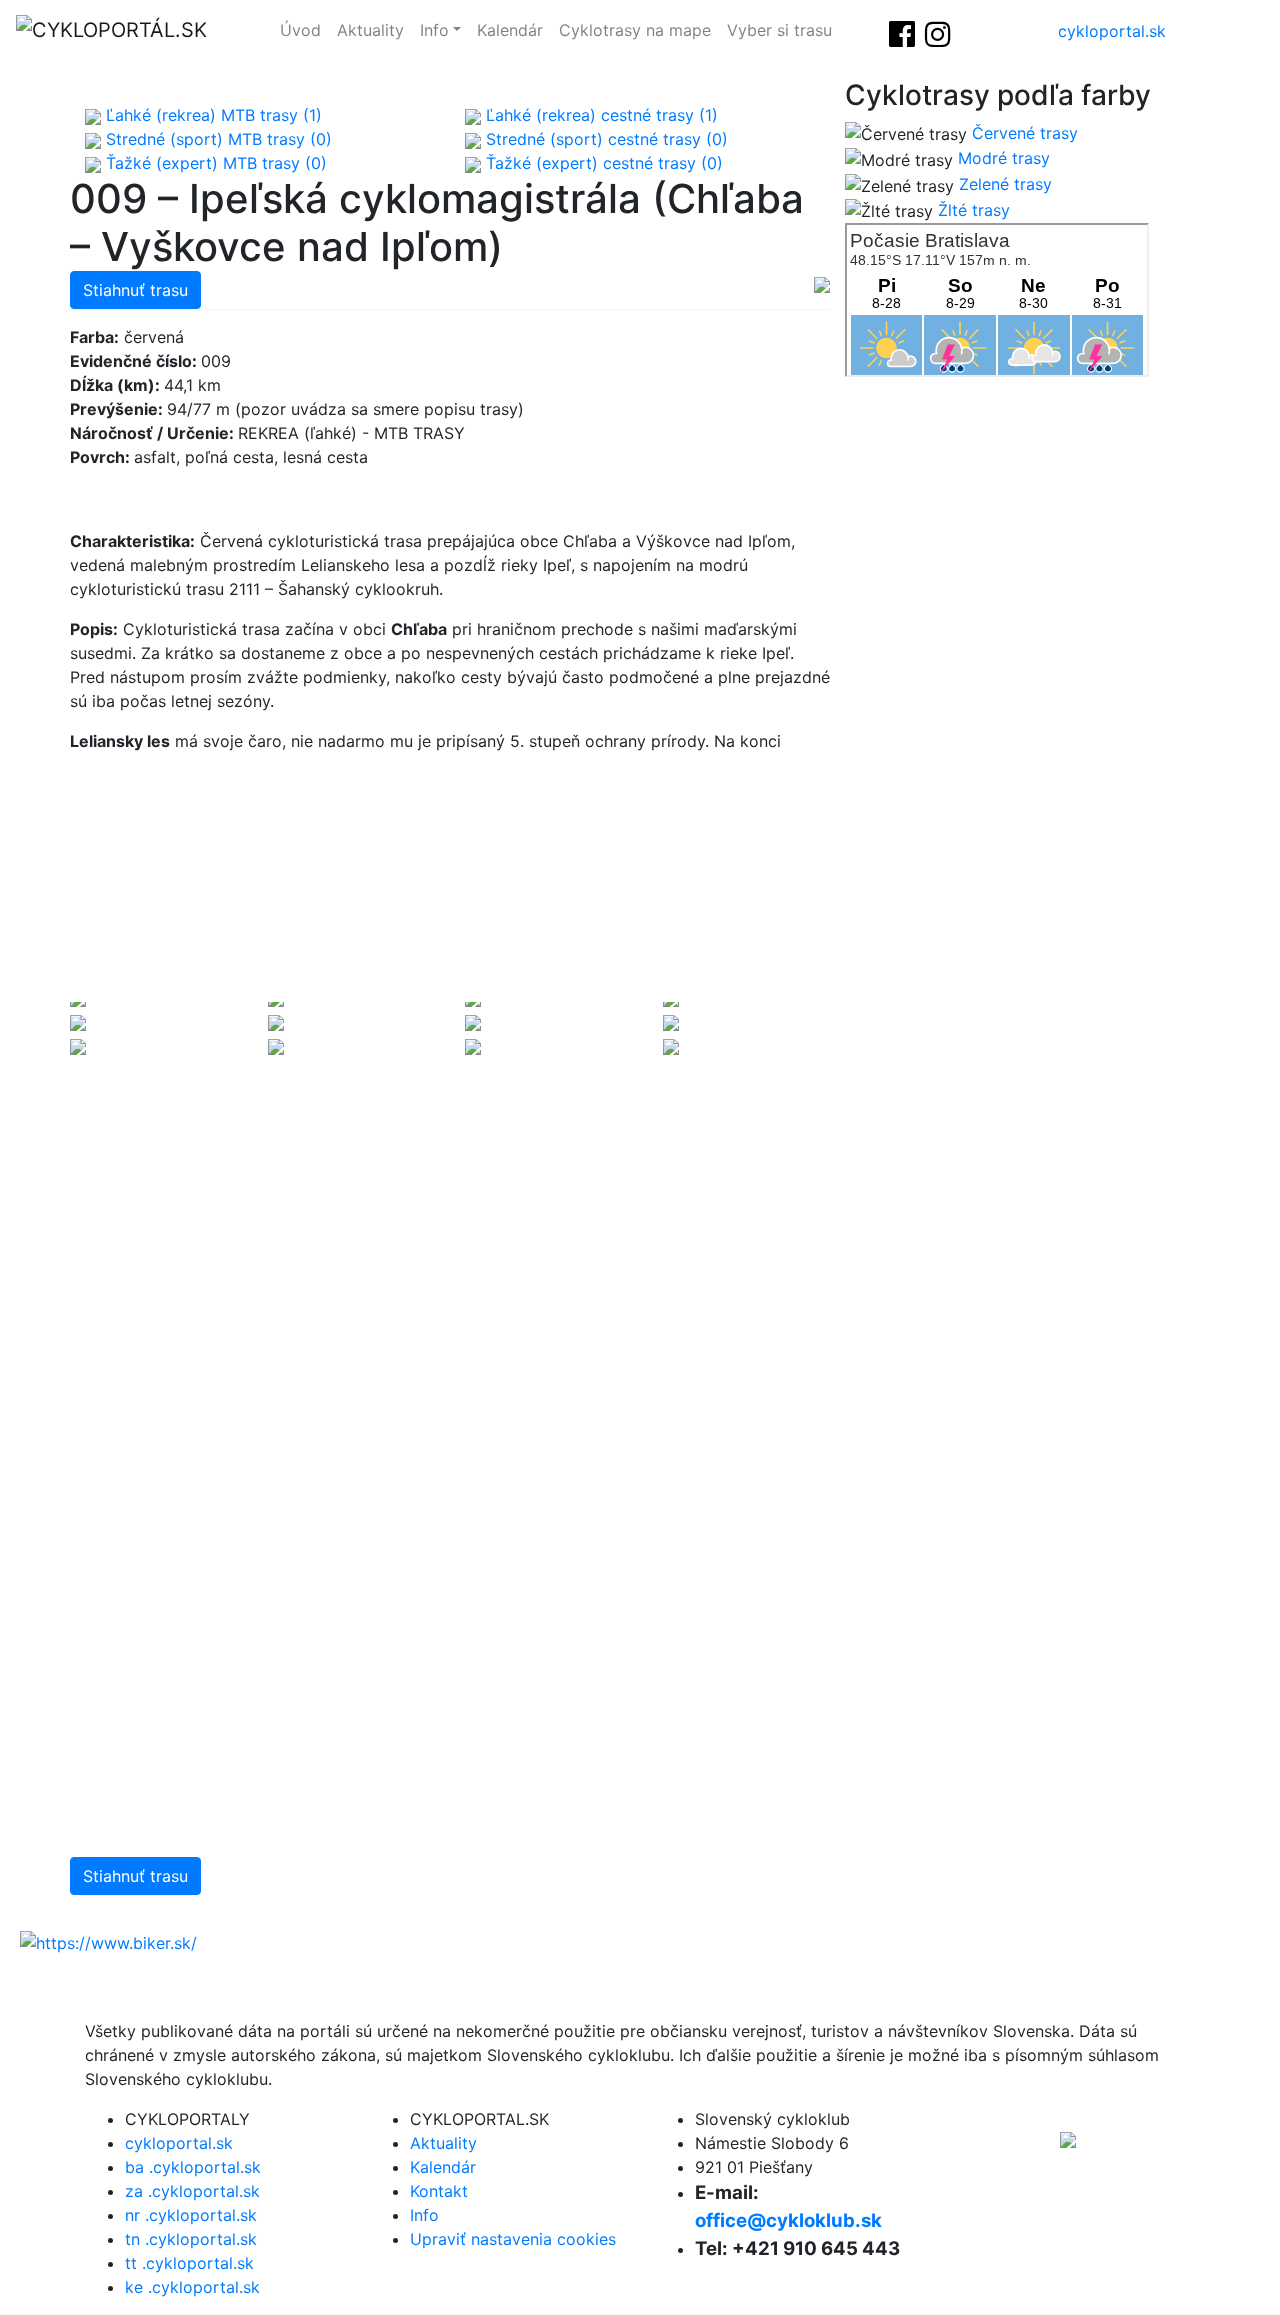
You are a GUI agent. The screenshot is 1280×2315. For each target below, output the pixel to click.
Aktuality (370, 30)
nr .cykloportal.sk (191, 2215)
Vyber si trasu (779, 30)
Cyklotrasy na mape (635, 30)
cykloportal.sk (1112, 31)
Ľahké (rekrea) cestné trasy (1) (599, 115)
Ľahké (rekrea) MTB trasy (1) (211, 115)
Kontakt (439, 2191)
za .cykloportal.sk (192, 2191)
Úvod (300, 30)
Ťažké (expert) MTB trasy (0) (214, 163)
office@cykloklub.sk (788, 2220)
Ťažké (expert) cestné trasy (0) (602, 163)
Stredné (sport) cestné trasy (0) (604, 139)
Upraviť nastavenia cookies (513, 2239)
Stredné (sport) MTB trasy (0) (216, 139)
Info (434, 30)
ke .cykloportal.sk (192, 2287)
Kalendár (510, 30)
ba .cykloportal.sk (193, 2167)
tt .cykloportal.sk (189, 2263)
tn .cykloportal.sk (191, 2239)
